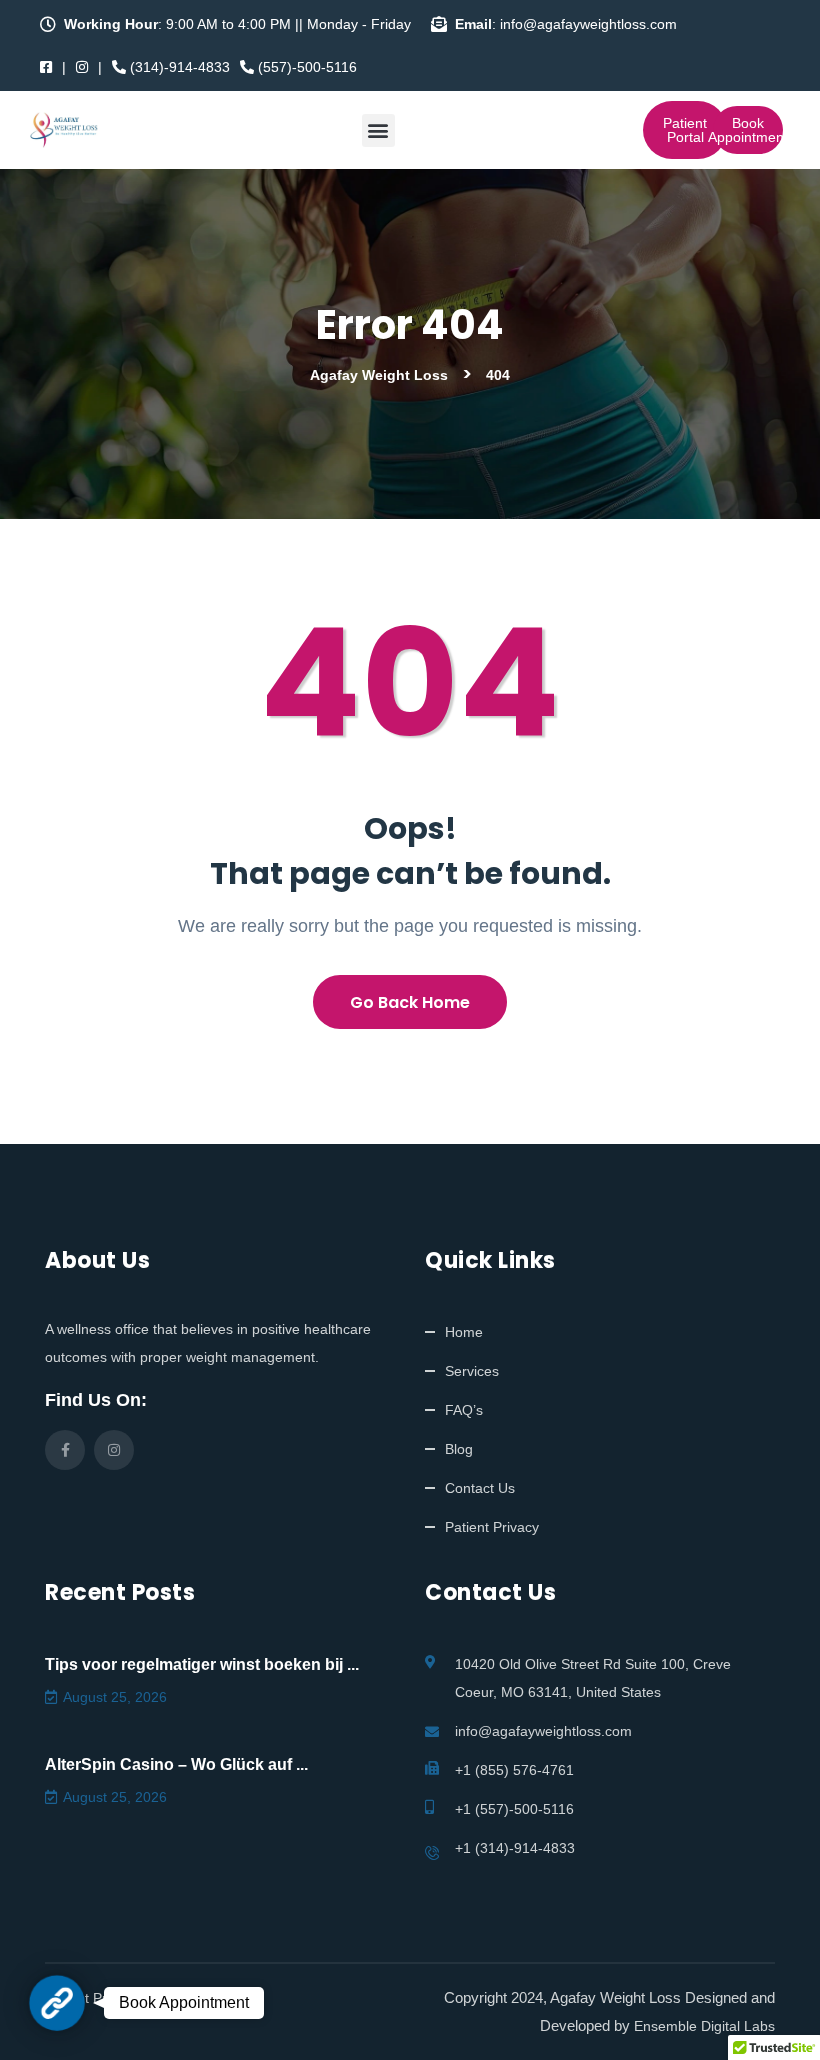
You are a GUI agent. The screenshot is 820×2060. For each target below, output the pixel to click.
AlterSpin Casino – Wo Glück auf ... (176, 1764)
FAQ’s (464, 1410)
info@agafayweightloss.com (543, 1731)
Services (472, 1371)
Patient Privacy (492, 1527)
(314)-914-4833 (178, 67)
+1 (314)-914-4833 (515, 1848)
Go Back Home (410, 1002)
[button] (378, 130)
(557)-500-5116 (305, 67)
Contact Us (480, 1488)
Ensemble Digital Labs (704, 2026)
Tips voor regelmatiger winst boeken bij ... (202, 1664)
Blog (459, 1449)
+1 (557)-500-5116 (514, 1809)
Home (464, 1332)
